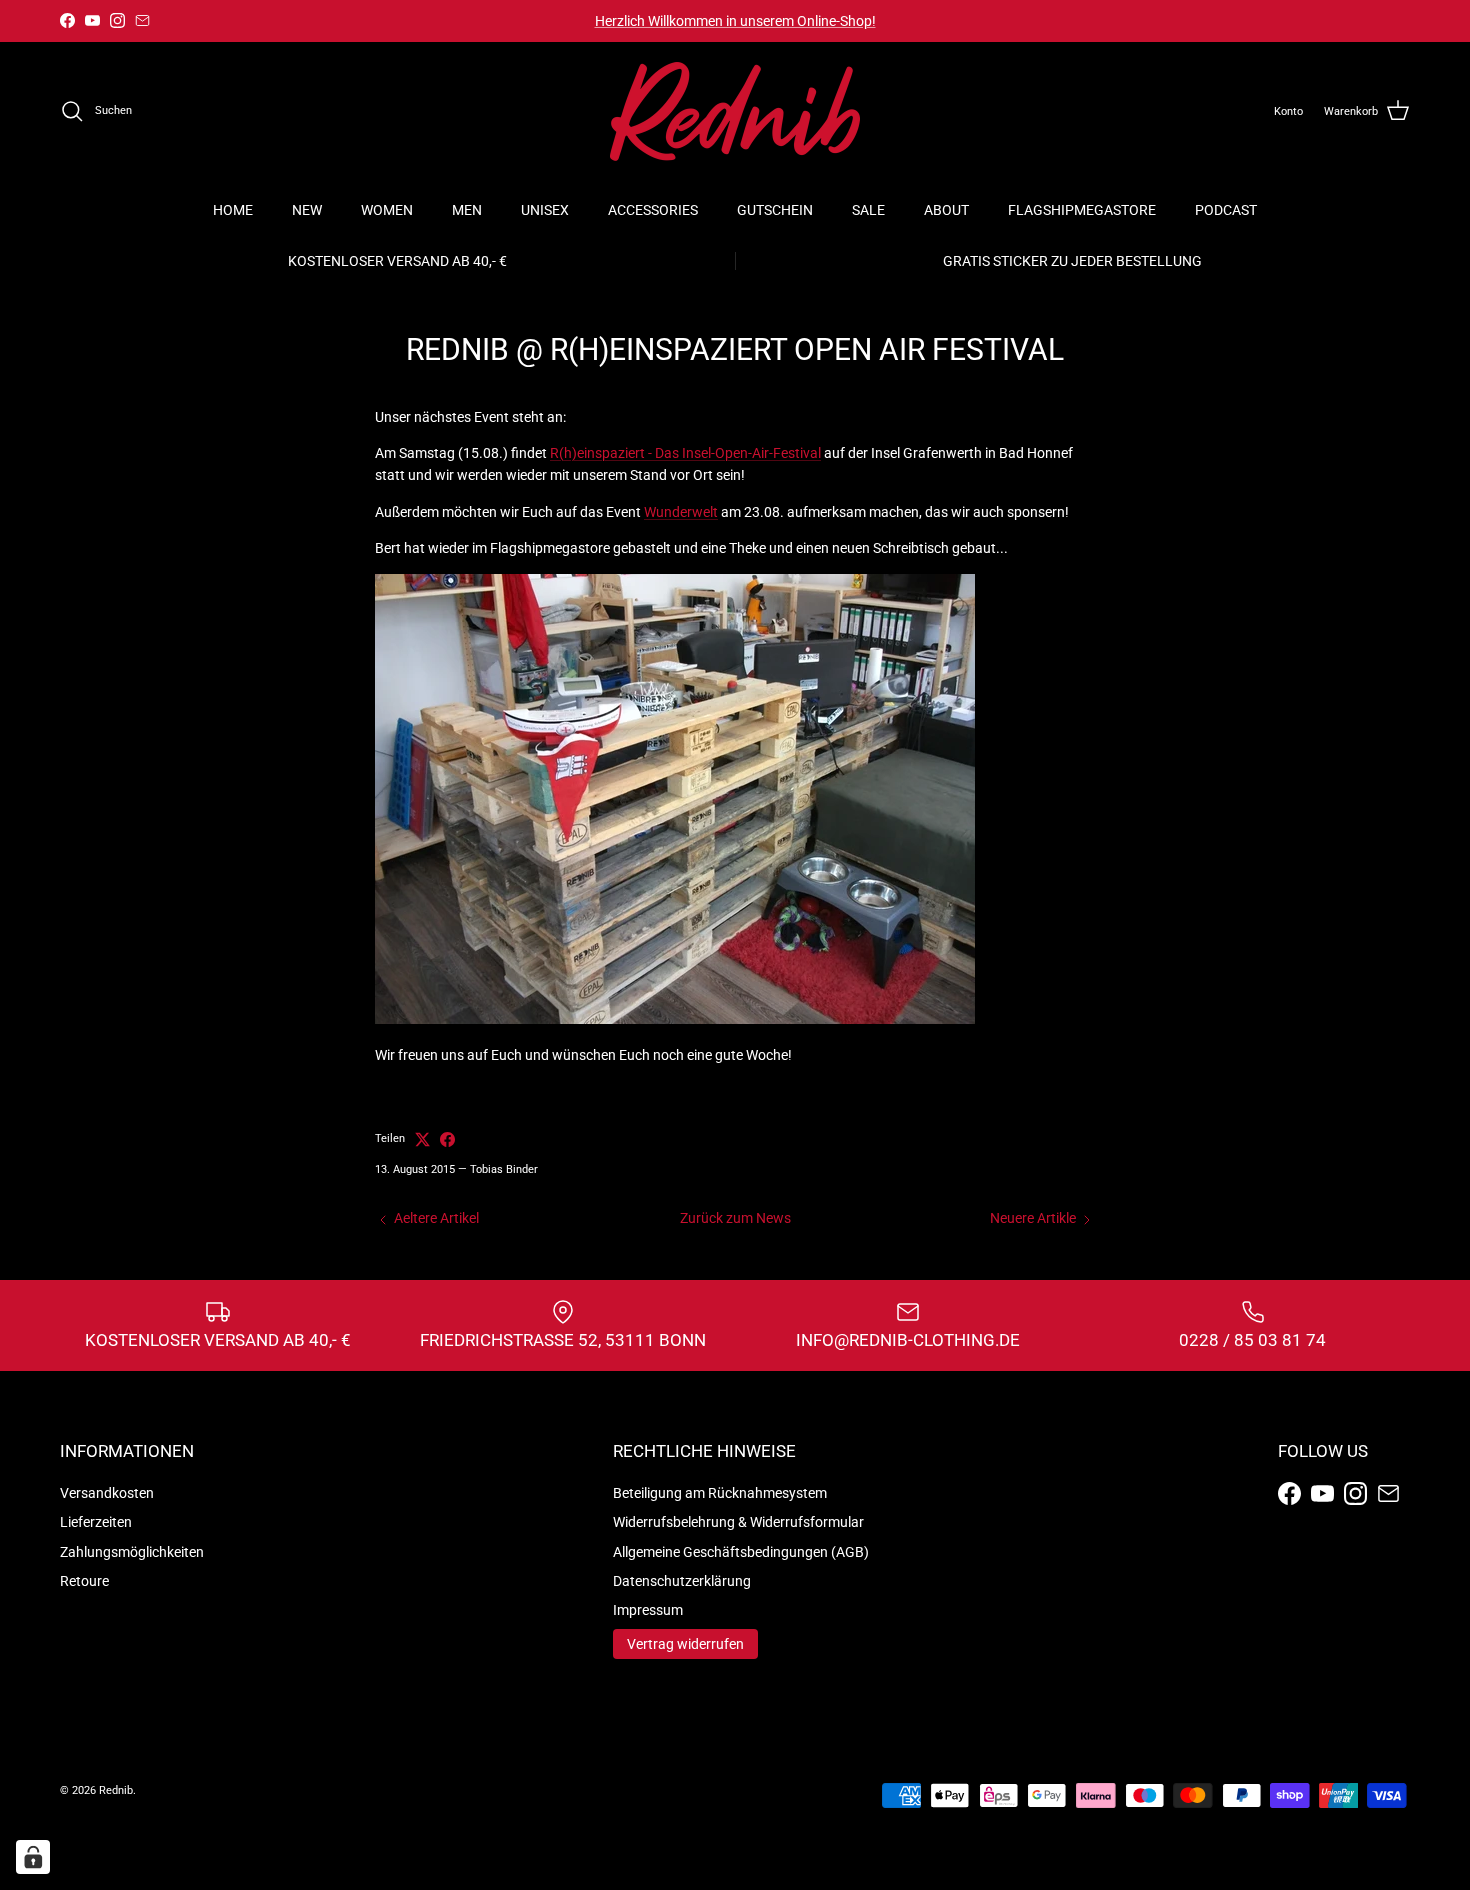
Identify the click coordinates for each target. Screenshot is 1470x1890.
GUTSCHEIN (775, 210)
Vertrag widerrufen (685, 1644)
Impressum (648, 1610)
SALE (868, 210)
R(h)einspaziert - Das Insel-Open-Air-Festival (685, 453)
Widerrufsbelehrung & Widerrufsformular (738, 1522)
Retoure (84, 1581)
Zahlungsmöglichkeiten (132, 1552)
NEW (307, 210)
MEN (467, 210)
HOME (233, 210)
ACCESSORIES (653, 210)
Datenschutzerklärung (682, 1581)
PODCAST (1226, 210)
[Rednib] (735, 111)
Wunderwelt (681, 512)
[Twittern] (422, 1139)
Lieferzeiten (96, 1522)
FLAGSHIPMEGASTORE (1082, 210)
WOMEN (387, 210)
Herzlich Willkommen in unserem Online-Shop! (735, 21)
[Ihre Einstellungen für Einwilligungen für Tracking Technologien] (33, 1857)
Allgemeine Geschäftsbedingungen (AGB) (741, 1552)
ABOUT (946, 210)
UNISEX (545, 210)
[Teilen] (447, 1139)
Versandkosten (107, 1493)
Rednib (116, 1790)
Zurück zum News (735, 1218)
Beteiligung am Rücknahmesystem (720, 1493)
